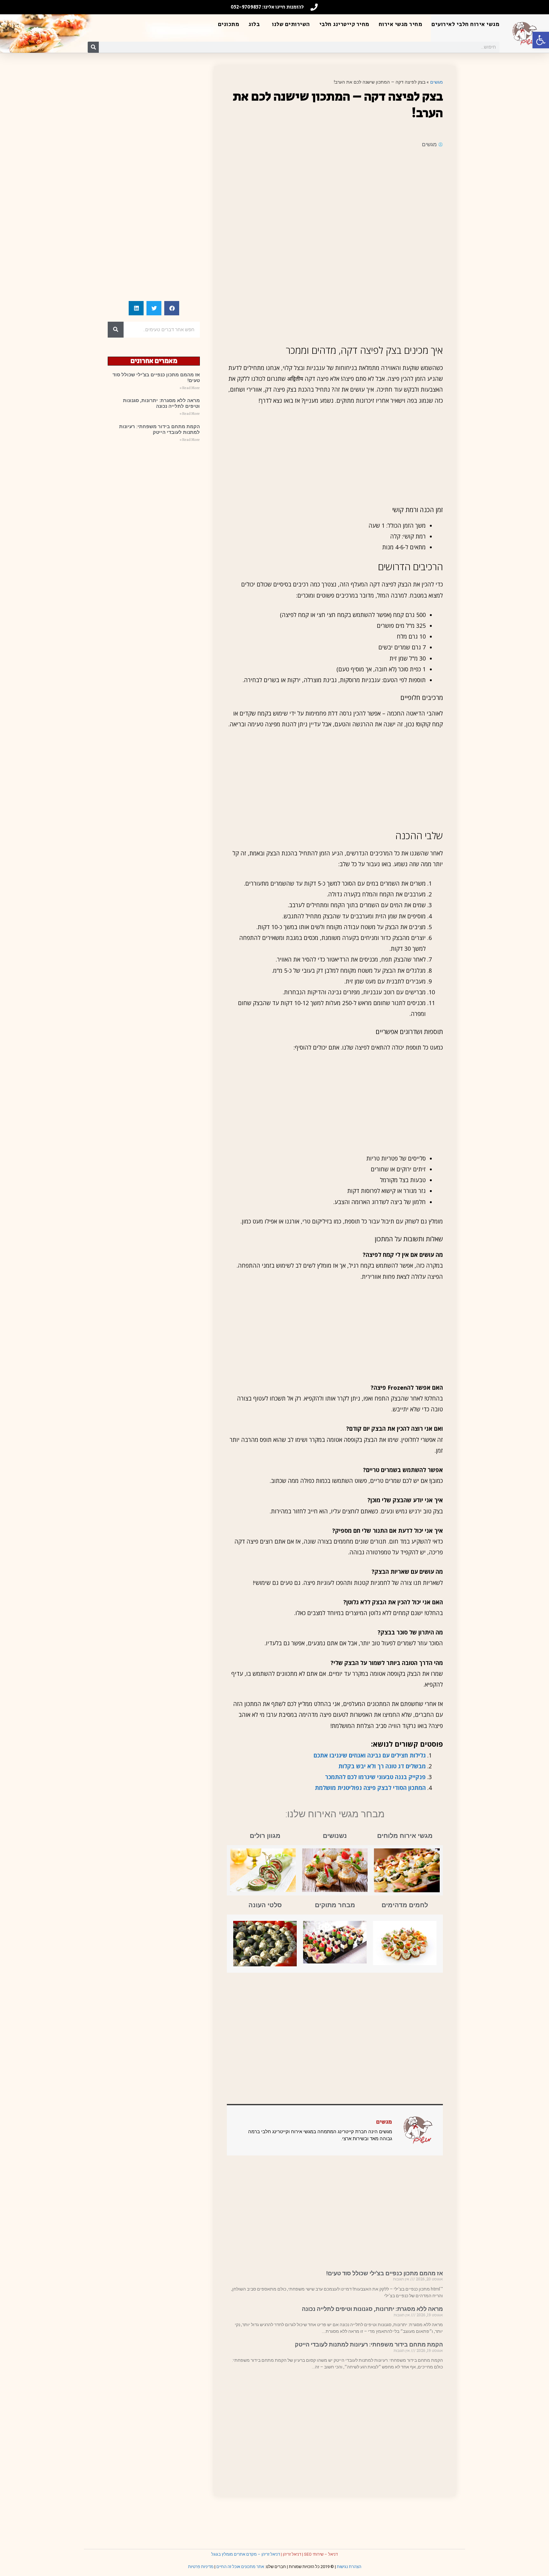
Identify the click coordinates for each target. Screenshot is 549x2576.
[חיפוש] (93, 47)
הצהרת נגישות (349, 2567)
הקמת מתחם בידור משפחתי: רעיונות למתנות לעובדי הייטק (369, 2344)
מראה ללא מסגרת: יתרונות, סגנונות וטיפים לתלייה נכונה (372, 2309)
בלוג (254, 24)
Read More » (190, 388)
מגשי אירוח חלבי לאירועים (465, 24)
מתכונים (229, 24)
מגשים (437, 82)
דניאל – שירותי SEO (321, 2554)
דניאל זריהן (292, 2554)
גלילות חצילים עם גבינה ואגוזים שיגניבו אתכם (370, 1755)
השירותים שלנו (291, 24)
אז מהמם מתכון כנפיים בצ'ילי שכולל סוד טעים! (385, 2273)
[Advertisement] (335, 200)
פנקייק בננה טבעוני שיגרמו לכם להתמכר (375, 1777)
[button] (541, 40)
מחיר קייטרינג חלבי (344, 24)
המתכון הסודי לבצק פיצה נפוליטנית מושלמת (370, 1788)
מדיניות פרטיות (201, 2567)
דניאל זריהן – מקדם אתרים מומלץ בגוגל (246, 2554)
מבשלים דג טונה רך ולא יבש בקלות (382, 1766)
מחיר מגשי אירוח (401, 24)
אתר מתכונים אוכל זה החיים (240, 2567)
